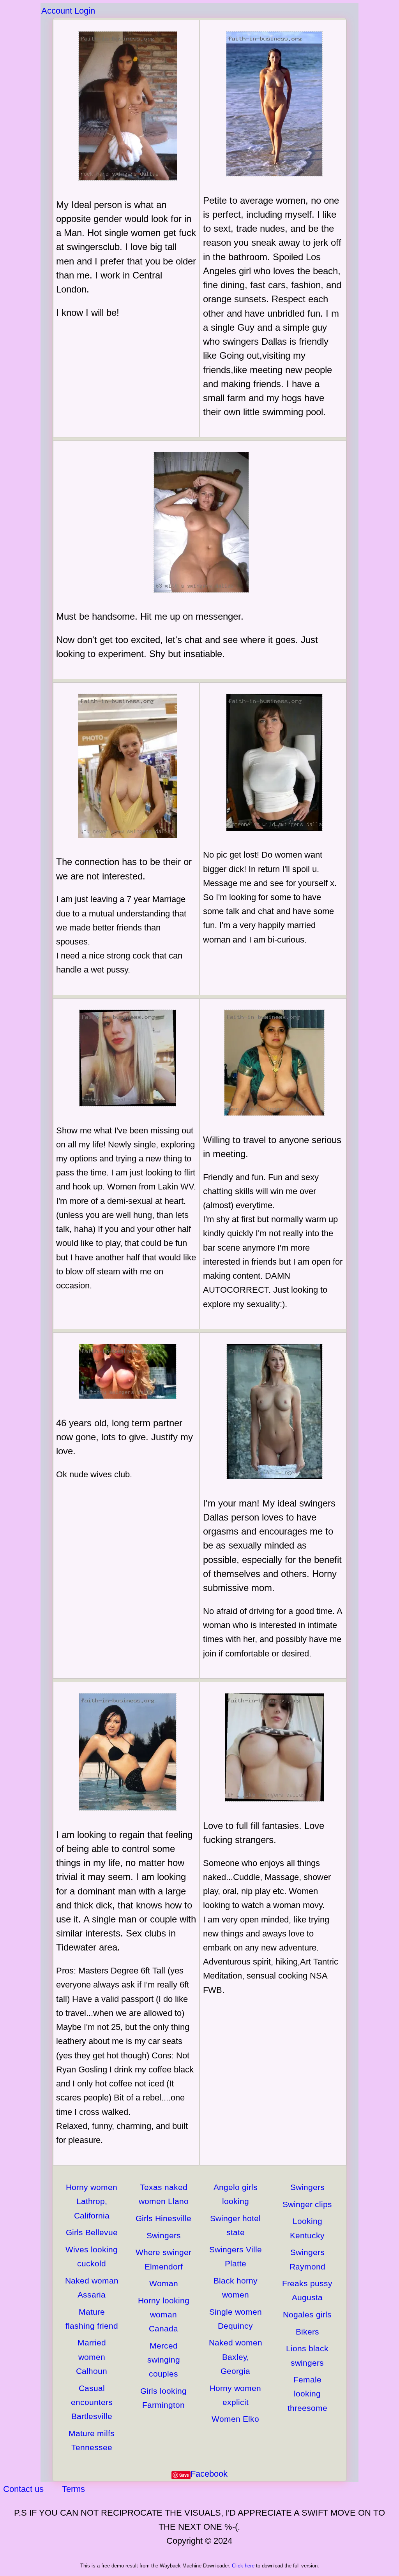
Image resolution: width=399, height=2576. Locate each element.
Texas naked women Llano (164, 2194)
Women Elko (235, 2419)
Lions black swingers (307, 2355)
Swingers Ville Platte (236, 2256)
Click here (243, 2566)
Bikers (307, 2332)
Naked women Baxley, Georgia (236, 2357)
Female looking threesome (307, 2394)
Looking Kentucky (307, 2228)
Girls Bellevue (92, 2232)
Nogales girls (307, 2314)
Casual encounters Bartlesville (92, 2402)
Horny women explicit (235, 2395)
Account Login (68, 11)
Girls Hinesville (163, 2218)
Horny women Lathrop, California (92, 2201)
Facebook (209, 2474)
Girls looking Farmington (163, 2398)
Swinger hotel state (235, 2225)
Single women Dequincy (236, 2319)
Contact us (23, 2489)
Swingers (164, 2235)
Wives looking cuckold (92, 2256)
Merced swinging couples (164, 2360)
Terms (73, 2489)
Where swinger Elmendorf (163, 2259)
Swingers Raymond (307, 2259)
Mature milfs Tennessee (92, 2440)
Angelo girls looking (236, 2194)
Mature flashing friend (92, 2319)
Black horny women (236, 2288)
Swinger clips (307, 2204)
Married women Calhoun (92, 2357)
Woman (164, 2283)
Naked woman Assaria (92, 2288)
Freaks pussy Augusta (307, 2290)
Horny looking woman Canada (164, 2314)
